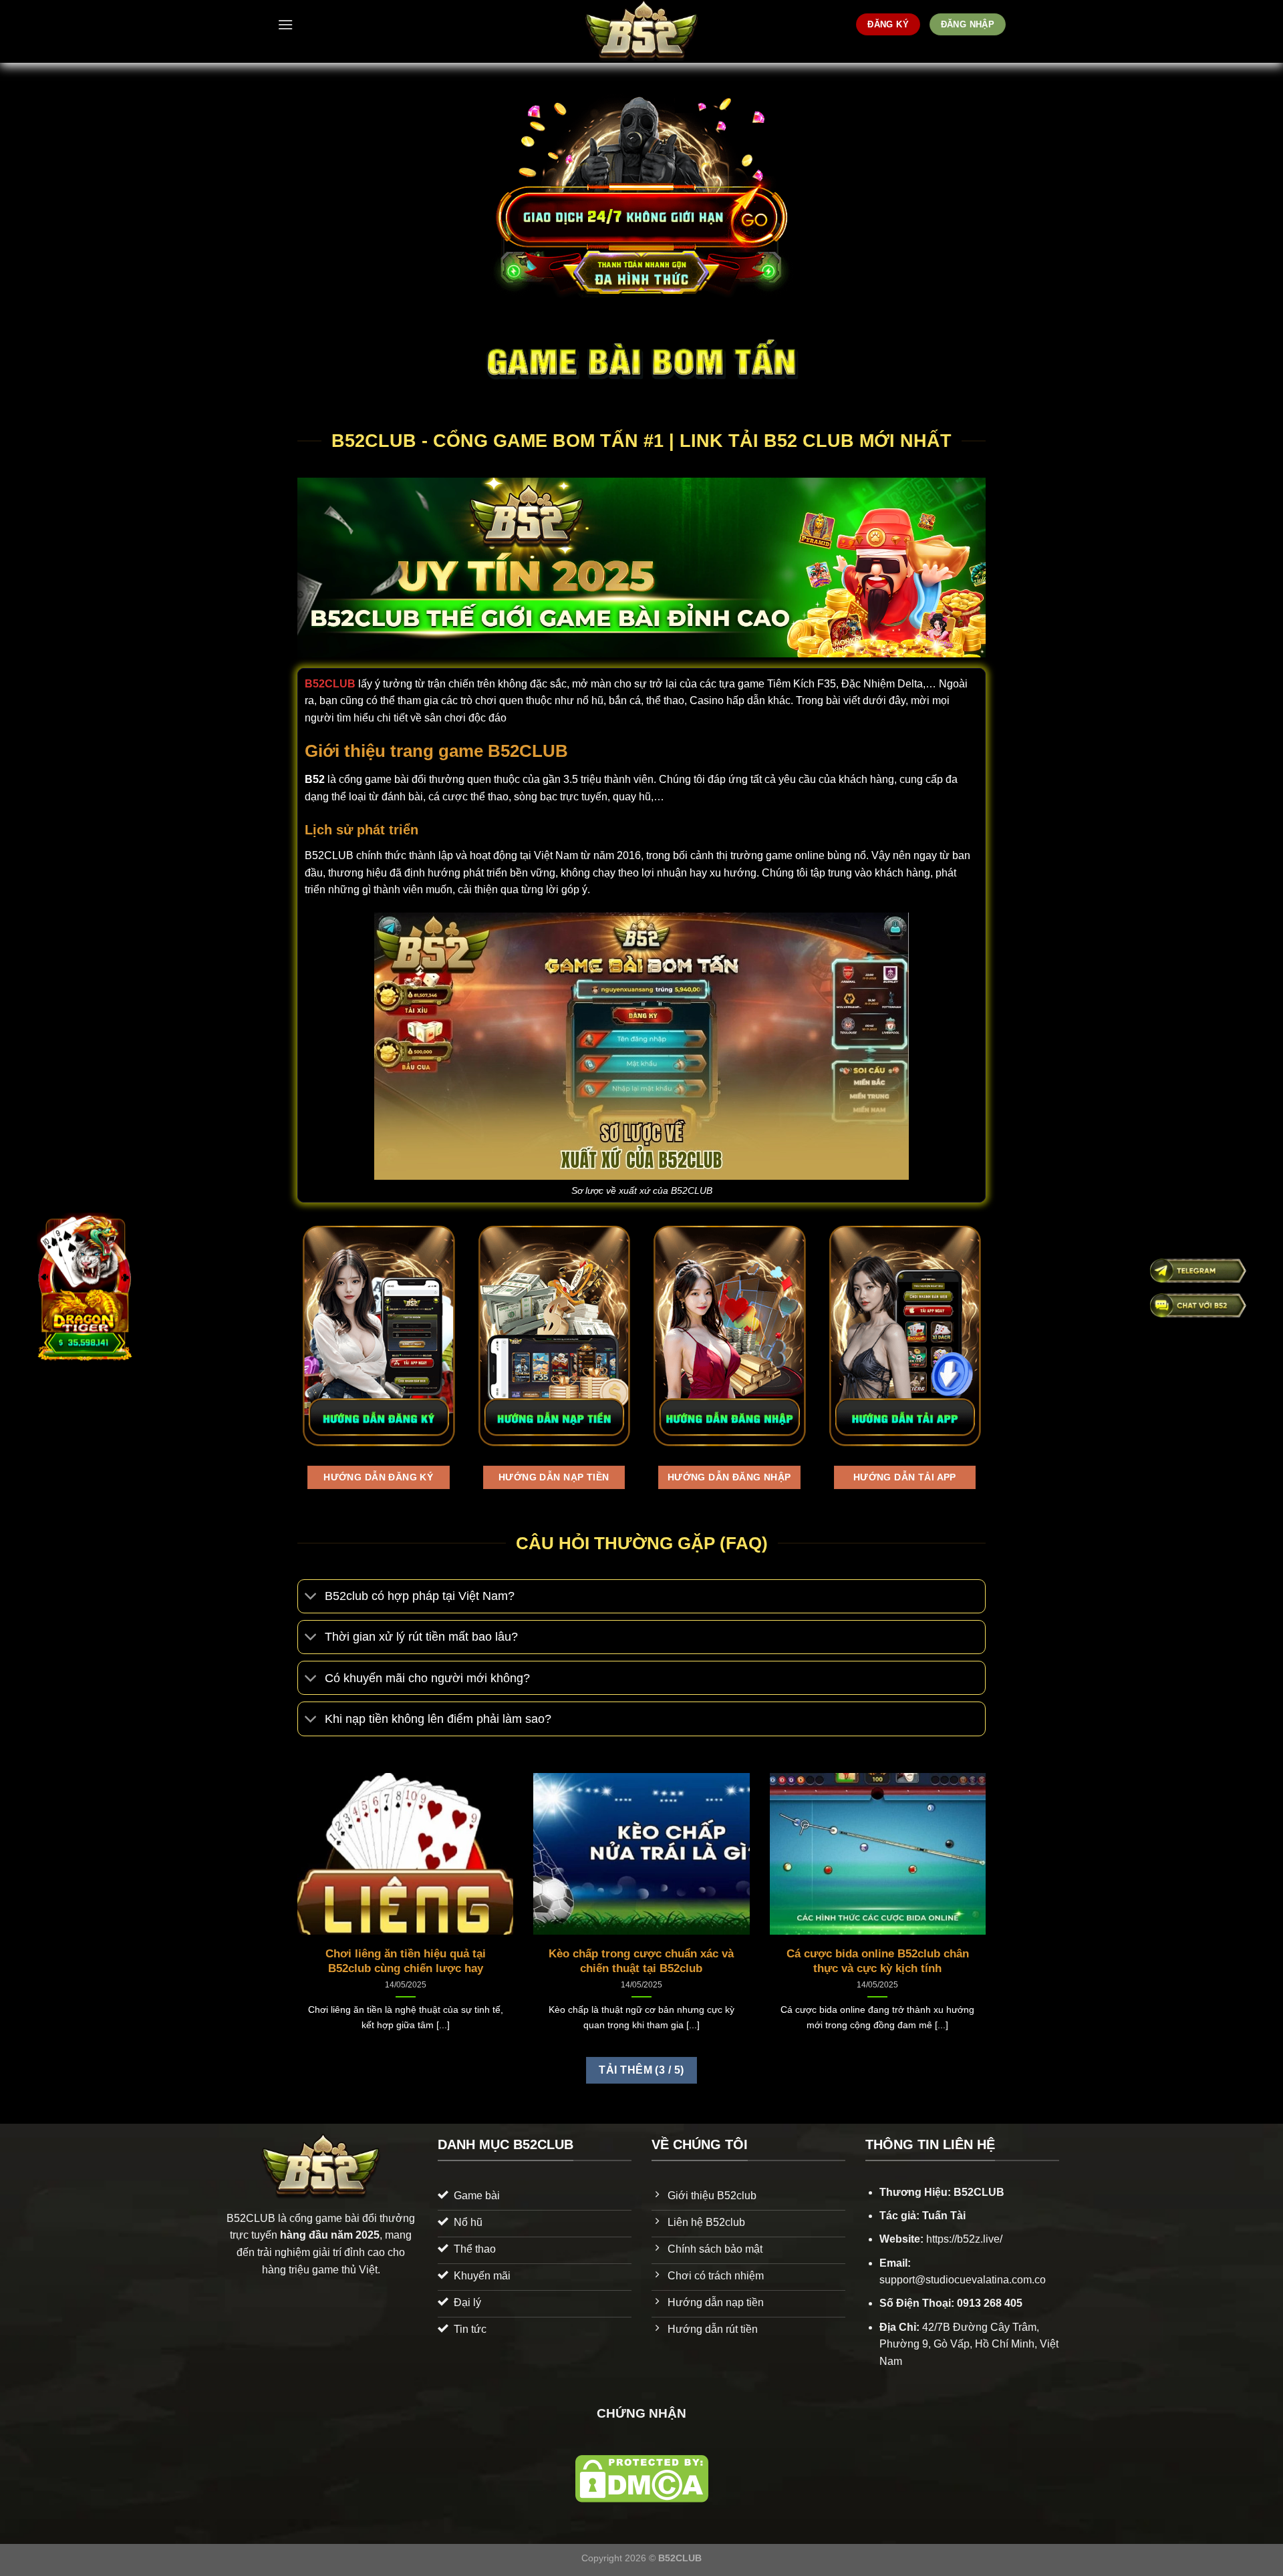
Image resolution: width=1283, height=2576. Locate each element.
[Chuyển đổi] (311, 1598)
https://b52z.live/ (964, 2239)
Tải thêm (641, 2070)
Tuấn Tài (944, 2216)
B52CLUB (330, 684)
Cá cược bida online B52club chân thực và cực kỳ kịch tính (878, 1961)
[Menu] (285, 24)
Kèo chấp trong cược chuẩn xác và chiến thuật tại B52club (641, 1961)
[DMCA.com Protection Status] (642, 2478)
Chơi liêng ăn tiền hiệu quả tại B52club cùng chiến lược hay (406, 1961)
